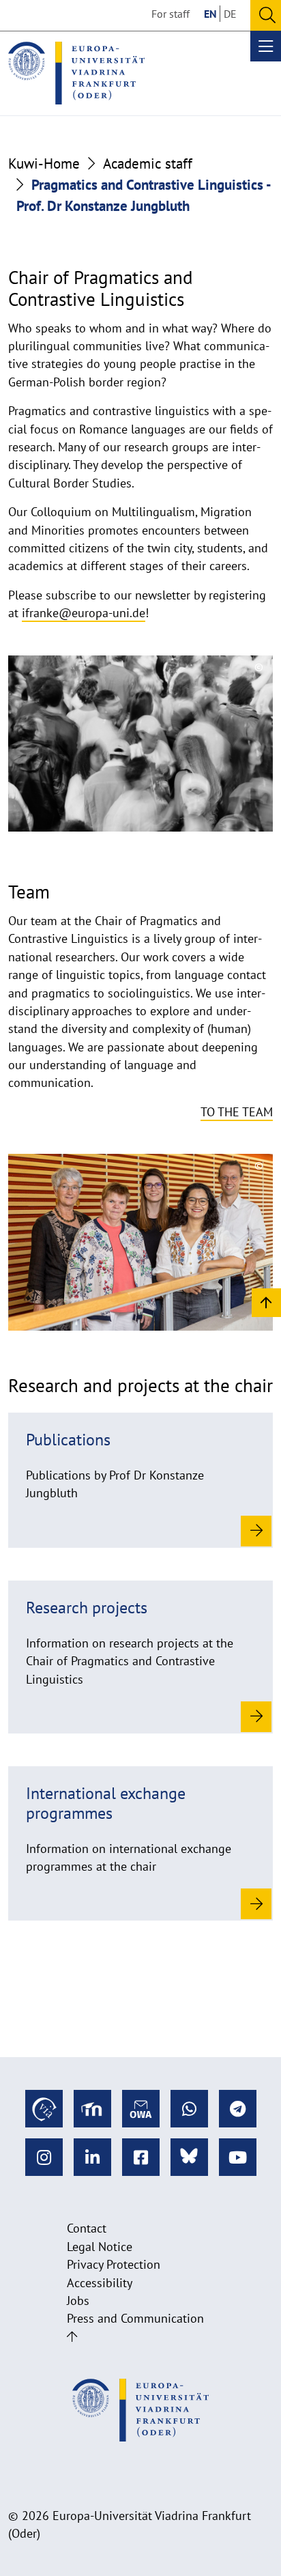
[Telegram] (238, 2109)
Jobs (78, 2301)
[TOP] (266, 1302)
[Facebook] (141, 2157)
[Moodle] (92, 2109)
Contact (87, 2228)
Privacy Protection (114, 2264)
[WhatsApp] (189, 2109)
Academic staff (148, 164)
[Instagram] (44, 2157)
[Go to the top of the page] (72, 2337)
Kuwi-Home (44, 164)
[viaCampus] (44, 2109)
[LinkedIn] (92, 2157)
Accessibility (100, 2283)
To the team (237, 1112)
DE (230, 14)
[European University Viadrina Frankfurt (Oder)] (76, 73)
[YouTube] (238, 2157)
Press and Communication (135, 2318)
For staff (171, 14)
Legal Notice (100, 2247)
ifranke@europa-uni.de (84, 613)
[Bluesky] (189, 2157)
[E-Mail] (141, 2109)
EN (210, 14)
